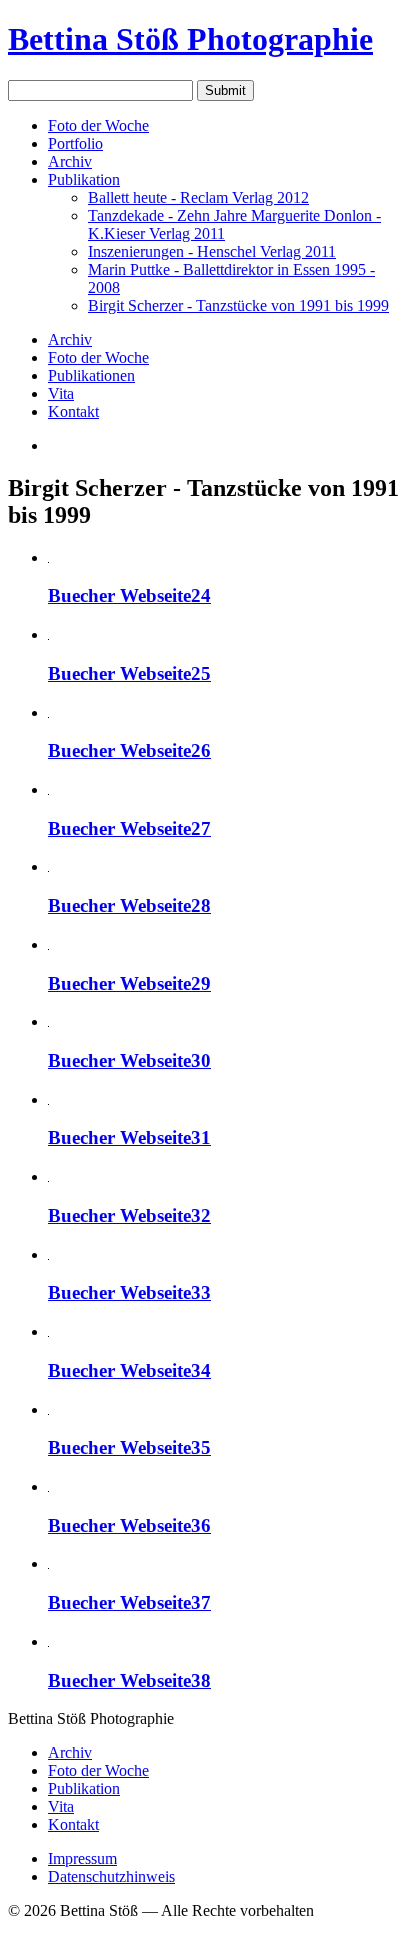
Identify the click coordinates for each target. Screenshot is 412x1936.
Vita (61, 393)
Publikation (84, 179)
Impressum (82, 1858)
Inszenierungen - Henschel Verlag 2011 (212, 251)
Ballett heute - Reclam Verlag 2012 (198, 197)
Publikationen (91, 375)
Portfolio (75, 143)
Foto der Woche (98, 125)
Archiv (70, 161)
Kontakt (73, 411)
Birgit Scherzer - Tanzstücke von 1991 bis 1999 (238, 305)
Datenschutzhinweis (111, 1876)
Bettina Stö (190, 39)
